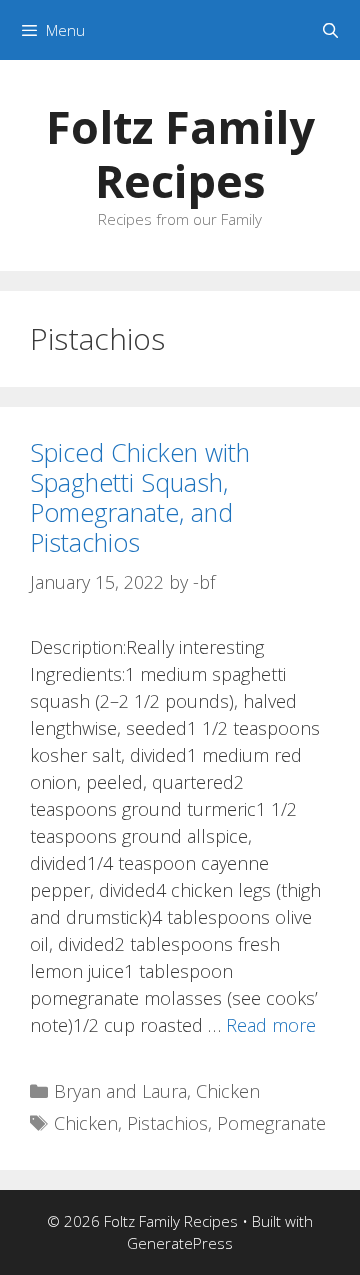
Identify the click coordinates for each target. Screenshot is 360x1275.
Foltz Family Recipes (180, 153)
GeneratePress (180, 1243)
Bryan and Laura (120, 1091)
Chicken (228, 1091)
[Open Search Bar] (330, 30)
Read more (271, 1025)
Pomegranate (271, 1123)
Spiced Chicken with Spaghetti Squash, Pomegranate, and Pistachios (140, 497)
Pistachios (167, 1123)
